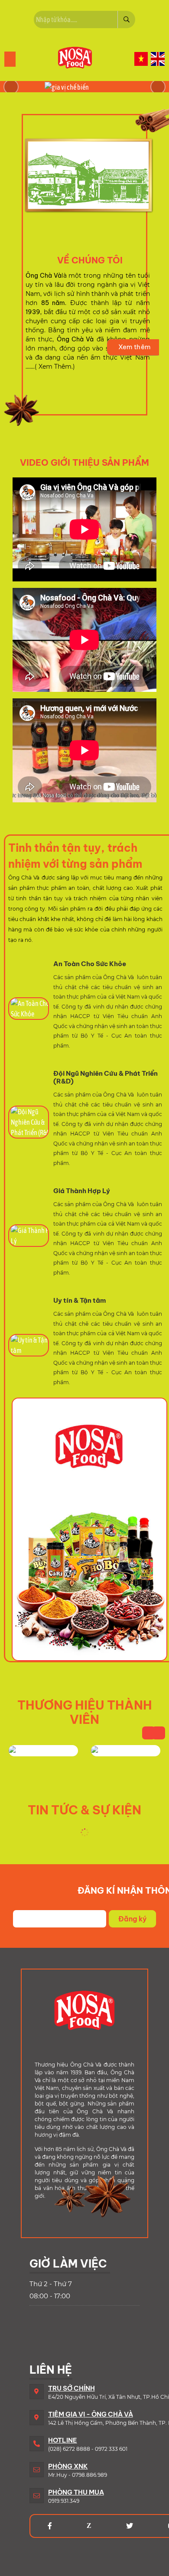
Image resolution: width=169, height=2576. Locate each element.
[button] (158, 87)
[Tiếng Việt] (141, 59)
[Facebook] (50, 2526)
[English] (158, 59)
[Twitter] (130, 2526)
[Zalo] (89, 2526)
